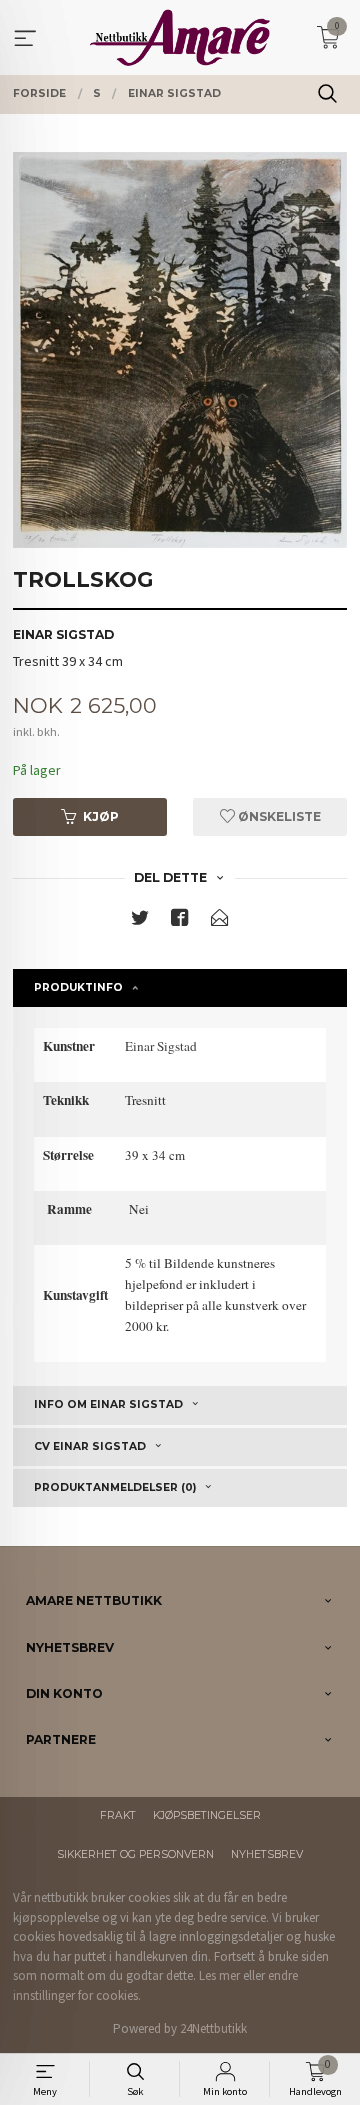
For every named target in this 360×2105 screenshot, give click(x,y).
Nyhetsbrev (267, 1854)
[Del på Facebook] (180, 921)
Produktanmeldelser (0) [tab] (115, 1487)
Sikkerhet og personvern (135, 1854)
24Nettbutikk (213, 2028)
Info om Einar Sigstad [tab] (108, 1404)
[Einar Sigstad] (180, 350)
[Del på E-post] (220, 921)
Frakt (118, 1815)
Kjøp (101, 816)
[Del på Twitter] (140, 921)
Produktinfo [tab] (78, 987)
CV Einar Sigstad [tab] (90, 1446)
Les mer (219, 1975)
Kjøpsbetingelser (207, 1815)
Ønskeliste (278, 816)
